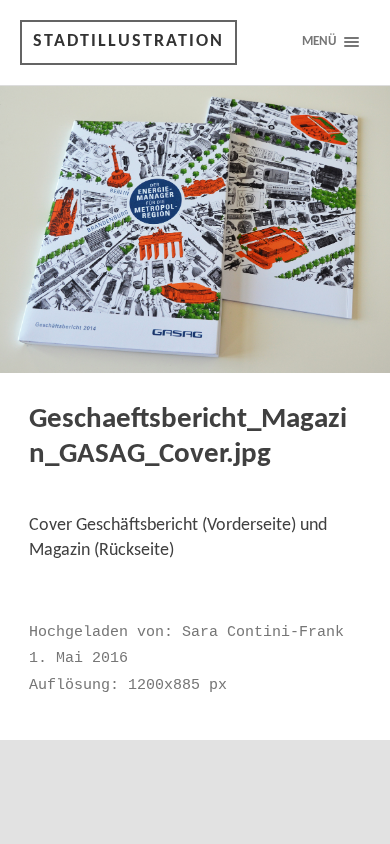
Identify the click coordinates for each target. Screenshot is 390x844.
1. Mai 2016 (78, 658)
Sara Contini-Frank (263, 632)
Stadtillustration (128, 41)
